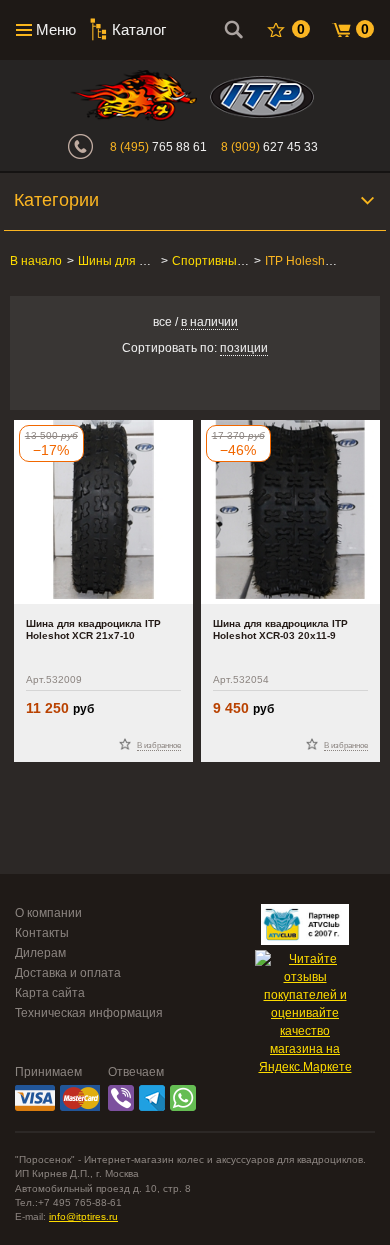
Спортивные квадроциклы (246, 261)
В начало (36, 261)
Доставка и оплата (68, 973)
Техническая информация (89, 1013)
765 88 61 (158, 147)
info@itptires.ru (83, 1216)
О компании (48, 913)
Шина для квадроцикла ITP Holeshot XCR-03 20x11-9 (280, 629)
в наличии (209, 322)
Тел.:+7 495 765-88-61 (68, 1202)
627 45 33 (269, 147)
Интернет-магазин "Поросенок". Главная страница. (133, 95)
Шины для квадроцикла (144, 261)
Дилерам (40, 953)
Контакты (42, 933)
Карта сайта (50, 993)
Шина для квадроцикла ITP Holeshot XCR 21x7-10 (93, 629)
